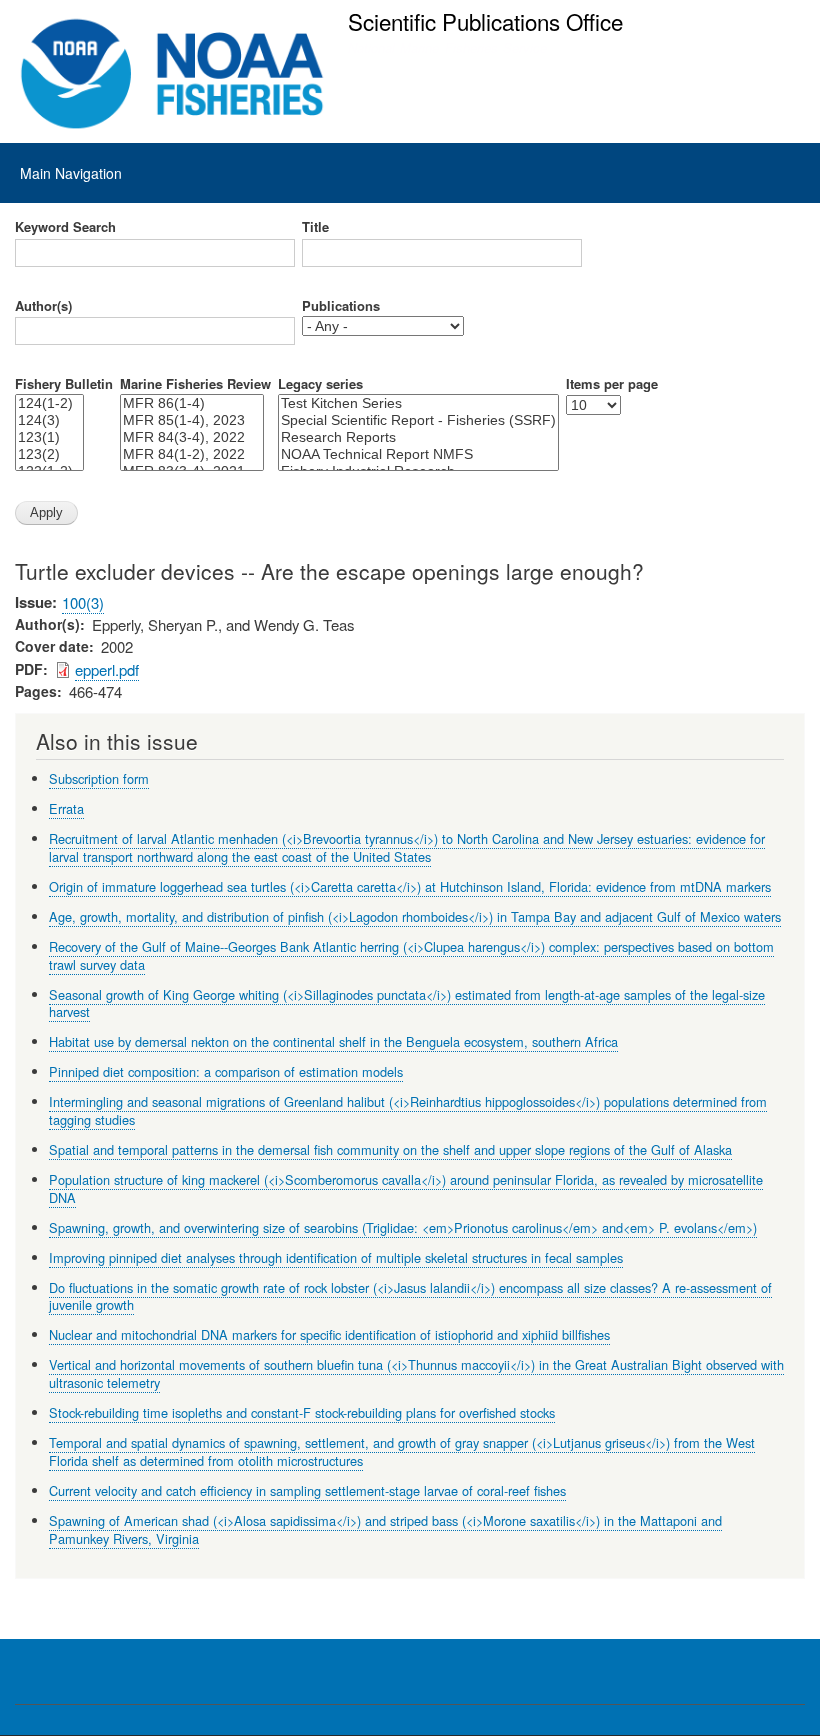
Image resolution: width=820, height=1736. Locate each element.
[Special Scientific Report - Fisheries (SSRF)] (418, 420)
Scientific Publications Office (485, 21)
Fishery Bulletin (64, 384)
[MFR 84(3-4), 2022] (192, 437)
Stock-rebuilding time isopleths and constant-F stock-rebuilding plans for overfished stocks (302, 1412)
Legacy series (320, 384)
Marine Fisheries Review (195, 384)
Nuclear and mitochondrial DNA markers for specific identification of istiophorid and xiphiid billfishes (329, 1334)
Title (315, 227)
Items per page (612, 384)
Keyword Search (65, 227)
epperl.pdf (107, 669)
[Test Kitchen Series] (418, 403)
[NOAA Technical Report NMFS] (418, 454)
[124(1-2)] (49, 403)
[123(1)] (49, 437)
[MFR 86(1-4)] (192, 403)
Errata (66, 808)
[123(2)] (49, 454)
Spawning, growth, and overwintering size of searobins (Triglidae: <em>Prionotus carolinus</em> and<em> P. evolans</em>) (403, 1227)
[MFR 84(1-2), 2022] (192, 454)
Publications (341, 306)
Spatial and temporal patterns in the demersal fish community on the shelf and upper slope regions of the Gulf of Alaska (390, 1149)
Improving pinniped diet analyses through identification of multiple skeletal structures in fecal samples (336, 1257)
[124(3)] (49, 420)
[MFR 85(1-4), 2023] (192, 420)
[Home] (172, 74)
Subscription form (99, 778)
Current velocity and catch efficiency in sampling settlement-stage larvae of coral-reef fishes (307, 1490)
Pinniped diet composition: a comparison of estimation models (226, 1071)
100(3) (83, 602)
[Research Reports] (418, 437)
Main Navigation (71, 173)
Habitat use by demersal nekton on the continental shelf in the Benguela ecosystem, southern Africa (333, 1041)
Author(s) (43, 306)
